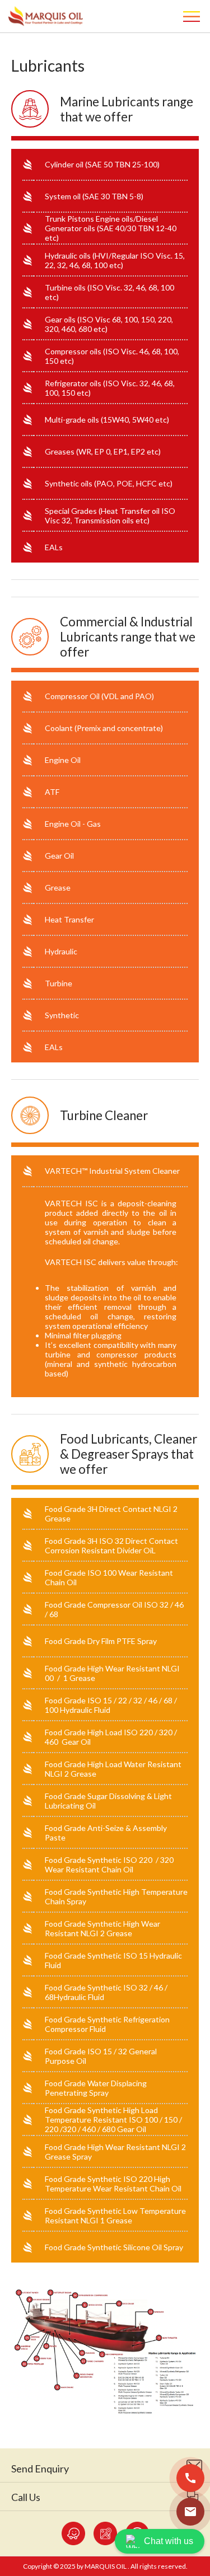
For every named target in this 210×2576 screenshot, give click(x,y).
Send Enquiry (40, 2469)
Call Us (26, 2497)
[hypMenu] (193, 16)
